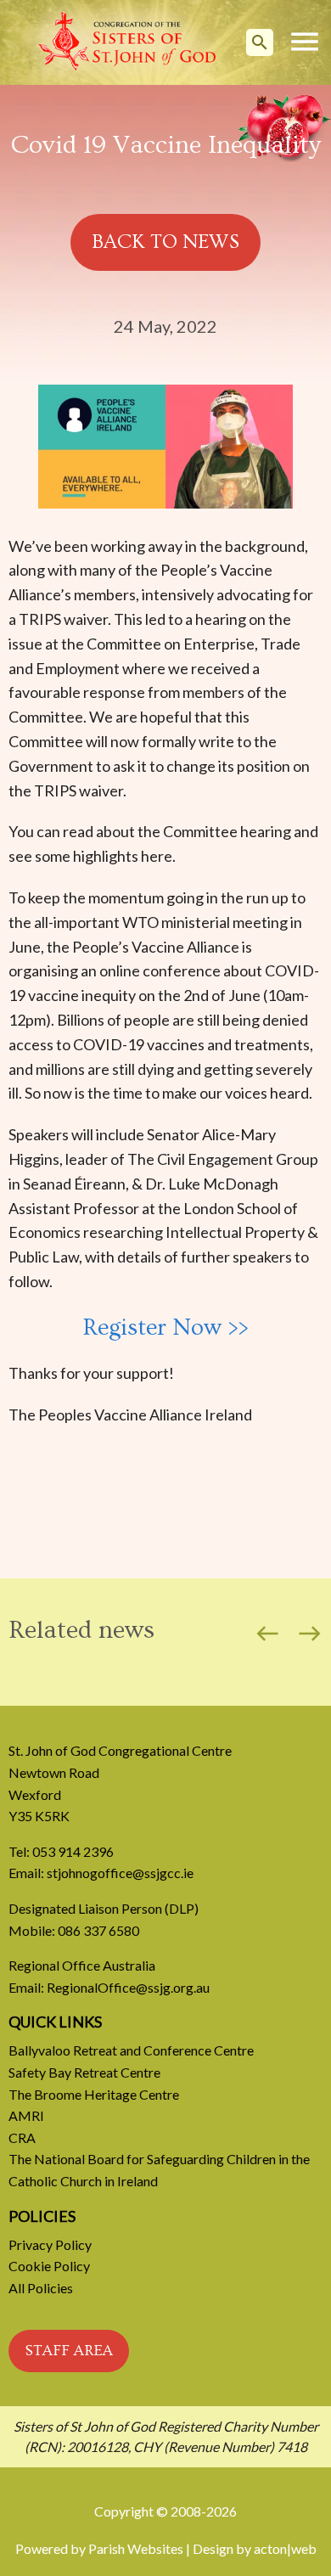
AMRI (26, 2115)
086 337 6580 (98, 1930)
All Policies (41, 2288)
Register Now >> (165, 1327)
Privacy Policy (50, 2244)
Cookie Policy (49, 2266)
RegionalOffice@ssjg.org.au (128, 1987)
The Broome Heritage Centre (94, 2094)
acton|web (285, 2548)
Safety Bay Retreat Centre (84, 2072)
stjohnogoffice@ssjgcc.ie (120, 1873)
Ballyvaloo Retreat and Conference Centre (131, 2050)
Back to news (165, 242)
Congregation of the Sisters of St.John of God (127, 42)
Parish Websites (136, 2548)
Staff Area (69, 2351)
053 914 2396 (73, 1851)
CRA (22, 2137)
